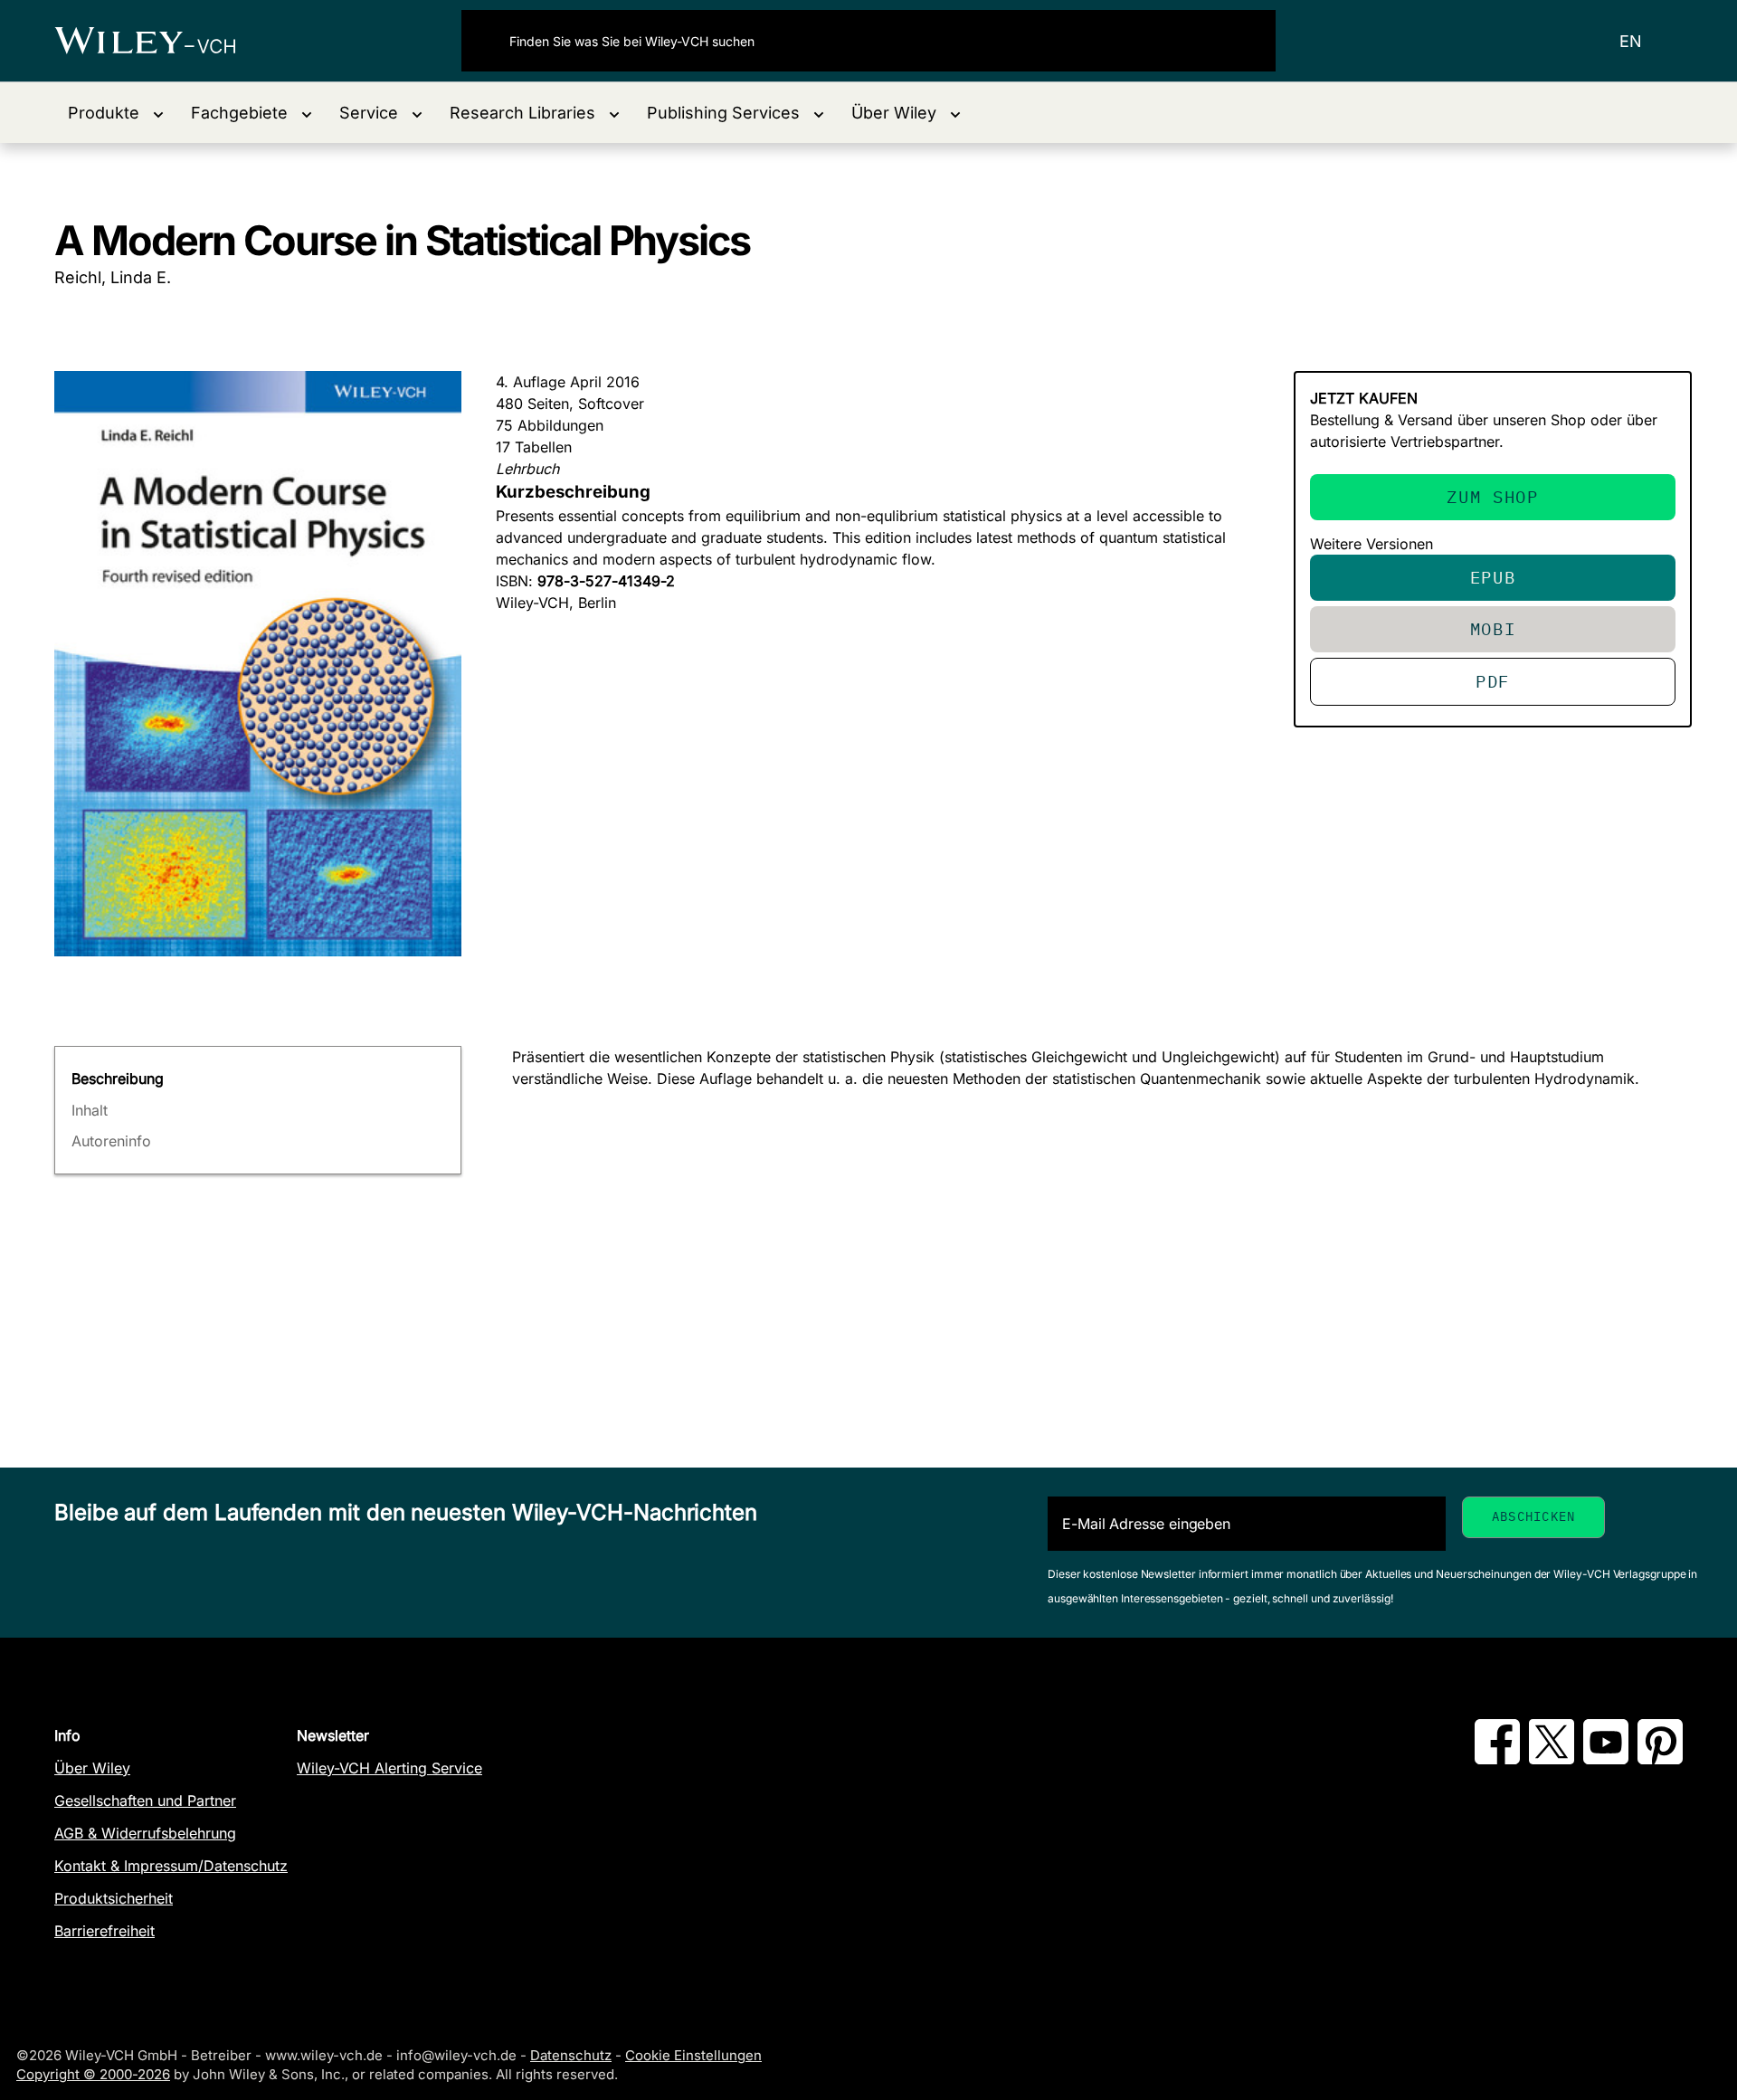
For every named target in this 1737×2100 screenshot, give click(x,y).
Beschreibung (118, 1079)
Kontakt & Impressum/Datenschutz (171, 1866)
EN (1631, 41)
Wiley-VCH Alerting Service (389, 1768)
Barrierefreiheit (104, 1931)
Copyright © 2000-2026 (93, 2074)
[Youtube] (1606, 1759)
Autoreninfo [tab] (111, 1141)
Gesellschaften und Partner (145, 1801)
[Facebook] (1497, 1759)
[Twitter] (1552, 1759)
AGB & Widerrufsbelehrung (145, 1833)
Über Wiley (92, 1768)
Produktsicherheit (114, 1898)
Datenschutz (571, 2055)
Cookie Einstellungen (693, 2055)
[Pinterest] (1660, 1759)
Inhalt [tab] (90, 1110)
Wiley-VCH (161, 41)
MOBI (1493, 628)
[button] (116, 113)
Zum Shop (1492, 496)
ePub (1493, 577)
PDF (1493, 681)
